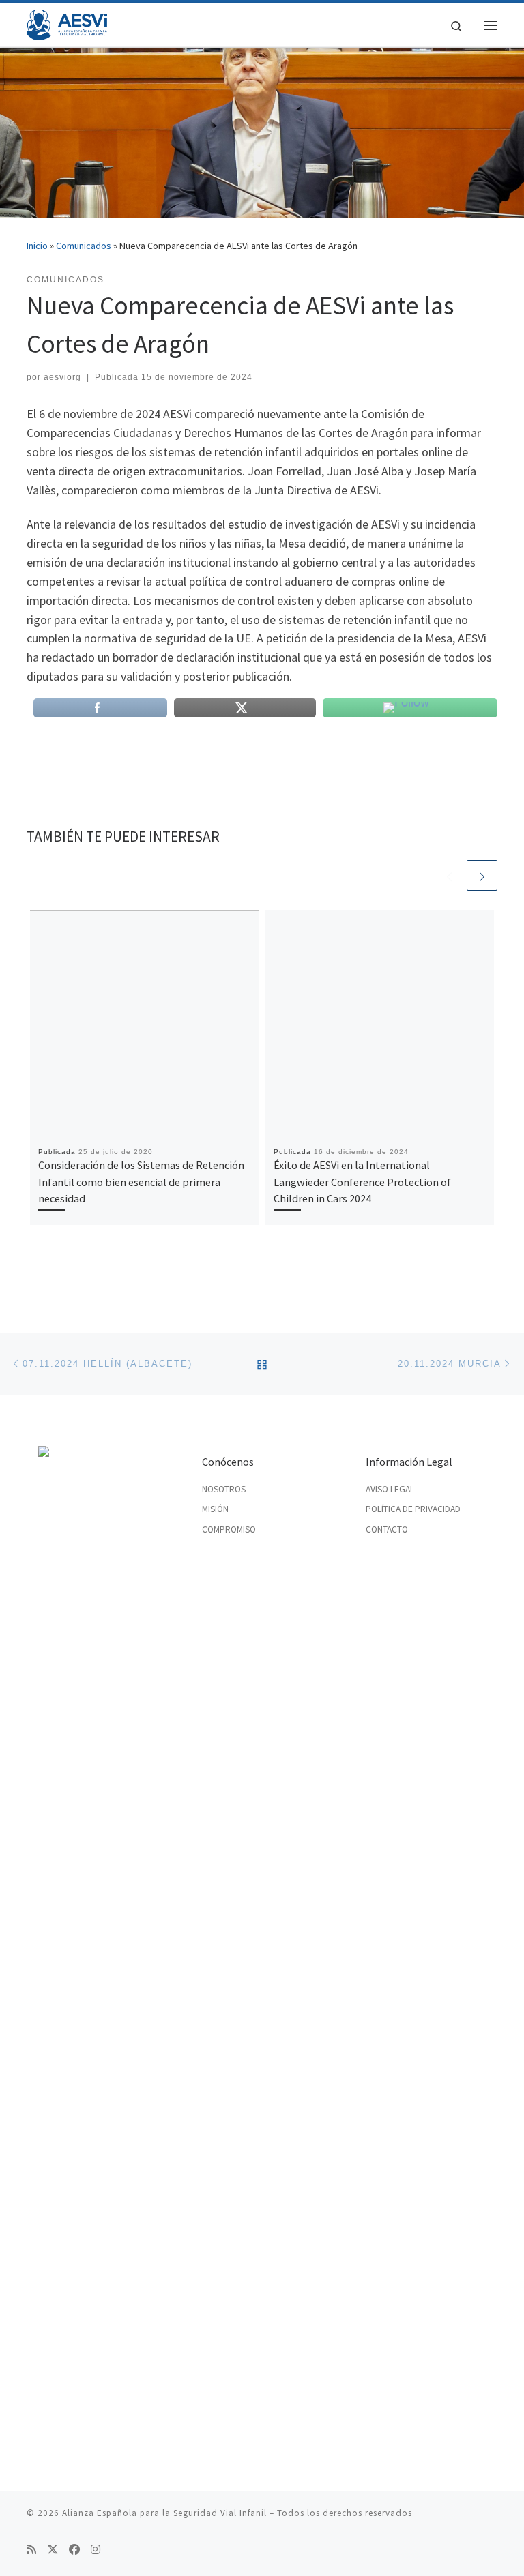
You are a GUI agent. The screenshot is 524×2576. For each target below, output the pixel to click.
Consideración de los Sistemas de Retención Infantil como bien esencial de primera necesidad (141, 1182)
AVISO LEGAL (390, 1489)
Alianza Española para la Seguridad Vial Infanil (164, 2513)
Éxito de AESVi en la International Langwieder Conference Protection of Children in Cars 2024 (362, 1182)
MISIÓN (215, 1509)
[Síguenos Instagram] (96, 2550)
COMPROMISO (229, 1529)
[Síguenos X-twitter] (53, 2550)
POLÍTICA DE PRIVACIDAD (413, 1509)
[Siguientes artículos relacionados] (482, 875)
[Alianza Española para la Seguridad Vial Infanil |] (67, 23)
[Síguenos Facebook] (74, 2550)
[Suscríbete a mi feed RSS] (31, 2550)
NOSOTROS (224, 1489)
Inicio (37, 246)
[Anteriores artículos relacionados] (449, 875)
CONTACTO (387, 1529)
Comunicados (84, 246)
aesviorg (62, 377)
